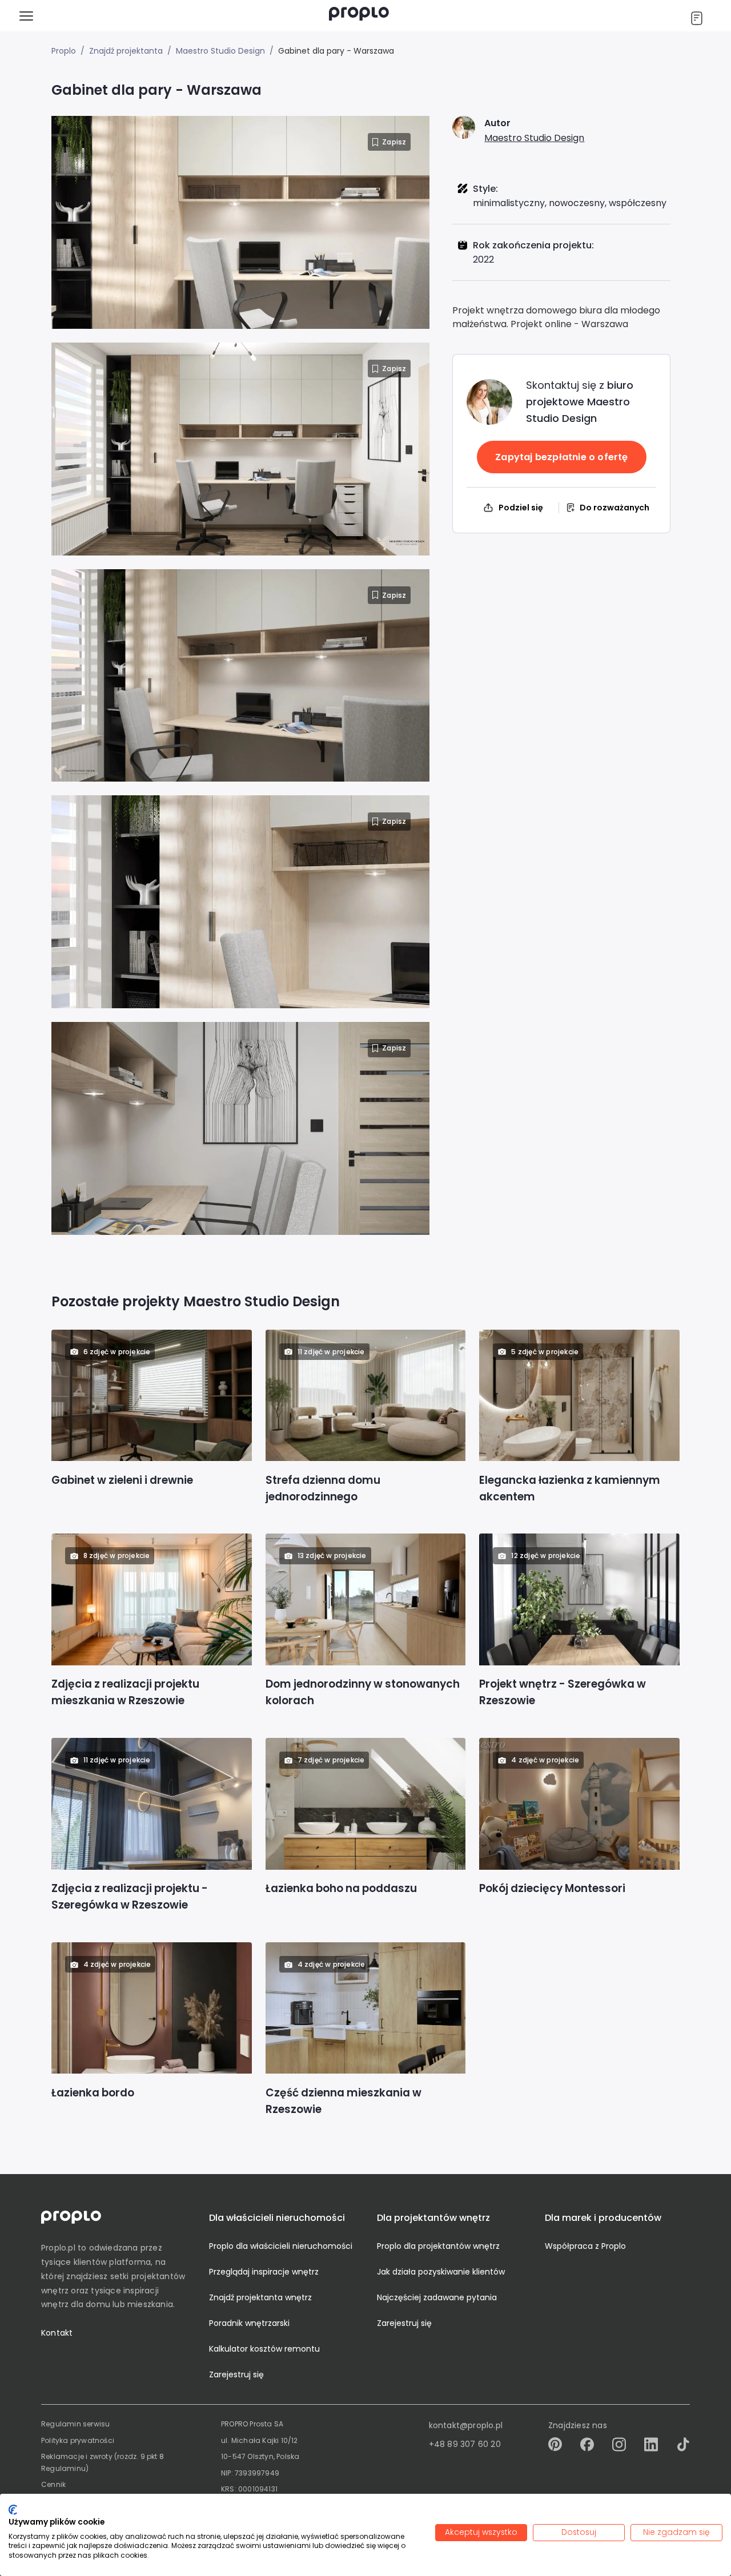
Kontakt (57, 2333)
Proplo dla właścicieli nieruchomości (281, 2246)
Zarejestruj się (236, 2374)
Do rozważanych (614, 508)
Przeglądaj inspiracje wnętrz (264, 2272)
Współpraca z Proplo (585, 2246)
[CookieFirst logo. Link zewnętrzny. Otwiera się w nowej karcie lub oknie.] (13, 2510)
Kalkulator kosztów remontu (264, 2349)
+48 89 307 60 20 (465, 2444)
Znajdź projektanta (126, 51)
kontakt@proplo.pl (466, 2425)
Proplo (64, 51)
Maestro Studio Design (220, 51)
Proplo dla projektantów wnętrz (438, 2246)
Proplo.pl (58, 2248)
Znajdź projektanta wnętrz (260, 2297)
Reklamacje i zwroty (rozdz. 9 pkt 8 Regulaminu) (103, 2462)
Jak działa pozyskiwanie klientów (441, 2272)
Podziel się (521, 508)
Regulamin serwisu (75, 2424)
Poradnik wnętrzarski (249, 2323)
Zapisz (394, 142)
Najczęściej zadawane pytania (437, 2297)
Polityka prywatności (78, 2440)
